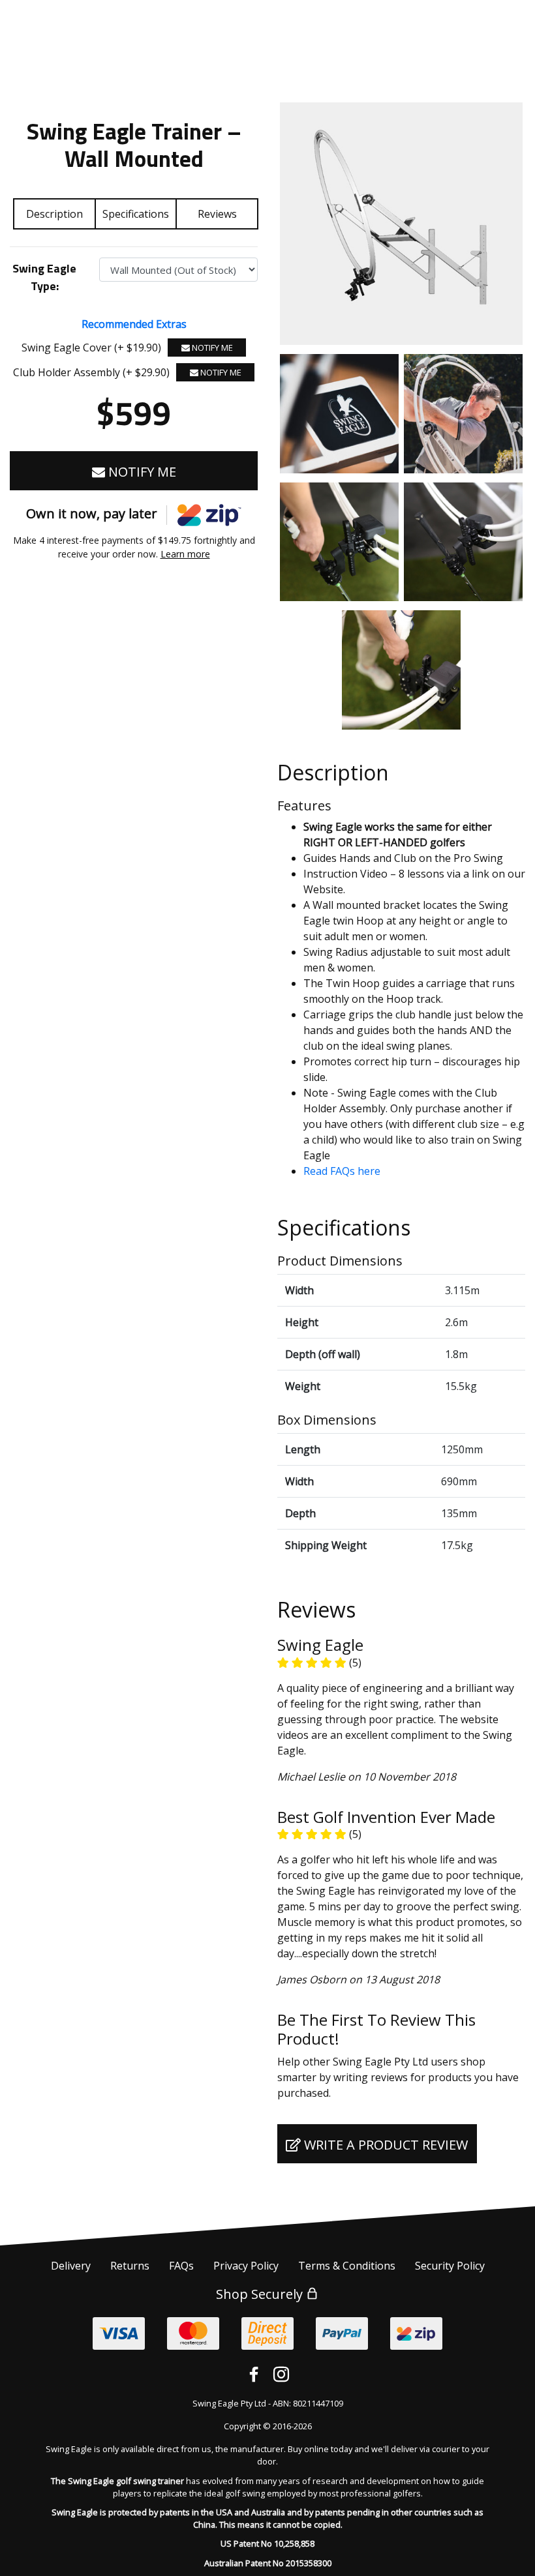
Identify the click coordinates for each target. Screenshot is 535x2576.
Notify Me (211, 348)
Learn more (185, 554)
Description (54, 214)
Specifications (136, 214)
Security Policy (450, 2266)
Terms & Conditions (347, 2266)
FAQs (181, 2266)
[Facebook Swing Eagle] (254, 2375)
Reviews (217, 214)
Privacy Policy (246, 2266)
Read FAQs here (342, 1171)
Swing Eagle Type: (44, 277)
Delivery (71, 2266)
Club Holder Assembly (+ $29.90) (91, 372)
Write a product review (384, 2145)
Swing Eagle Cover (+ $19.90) (91, 348)
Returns (130, 2266)
